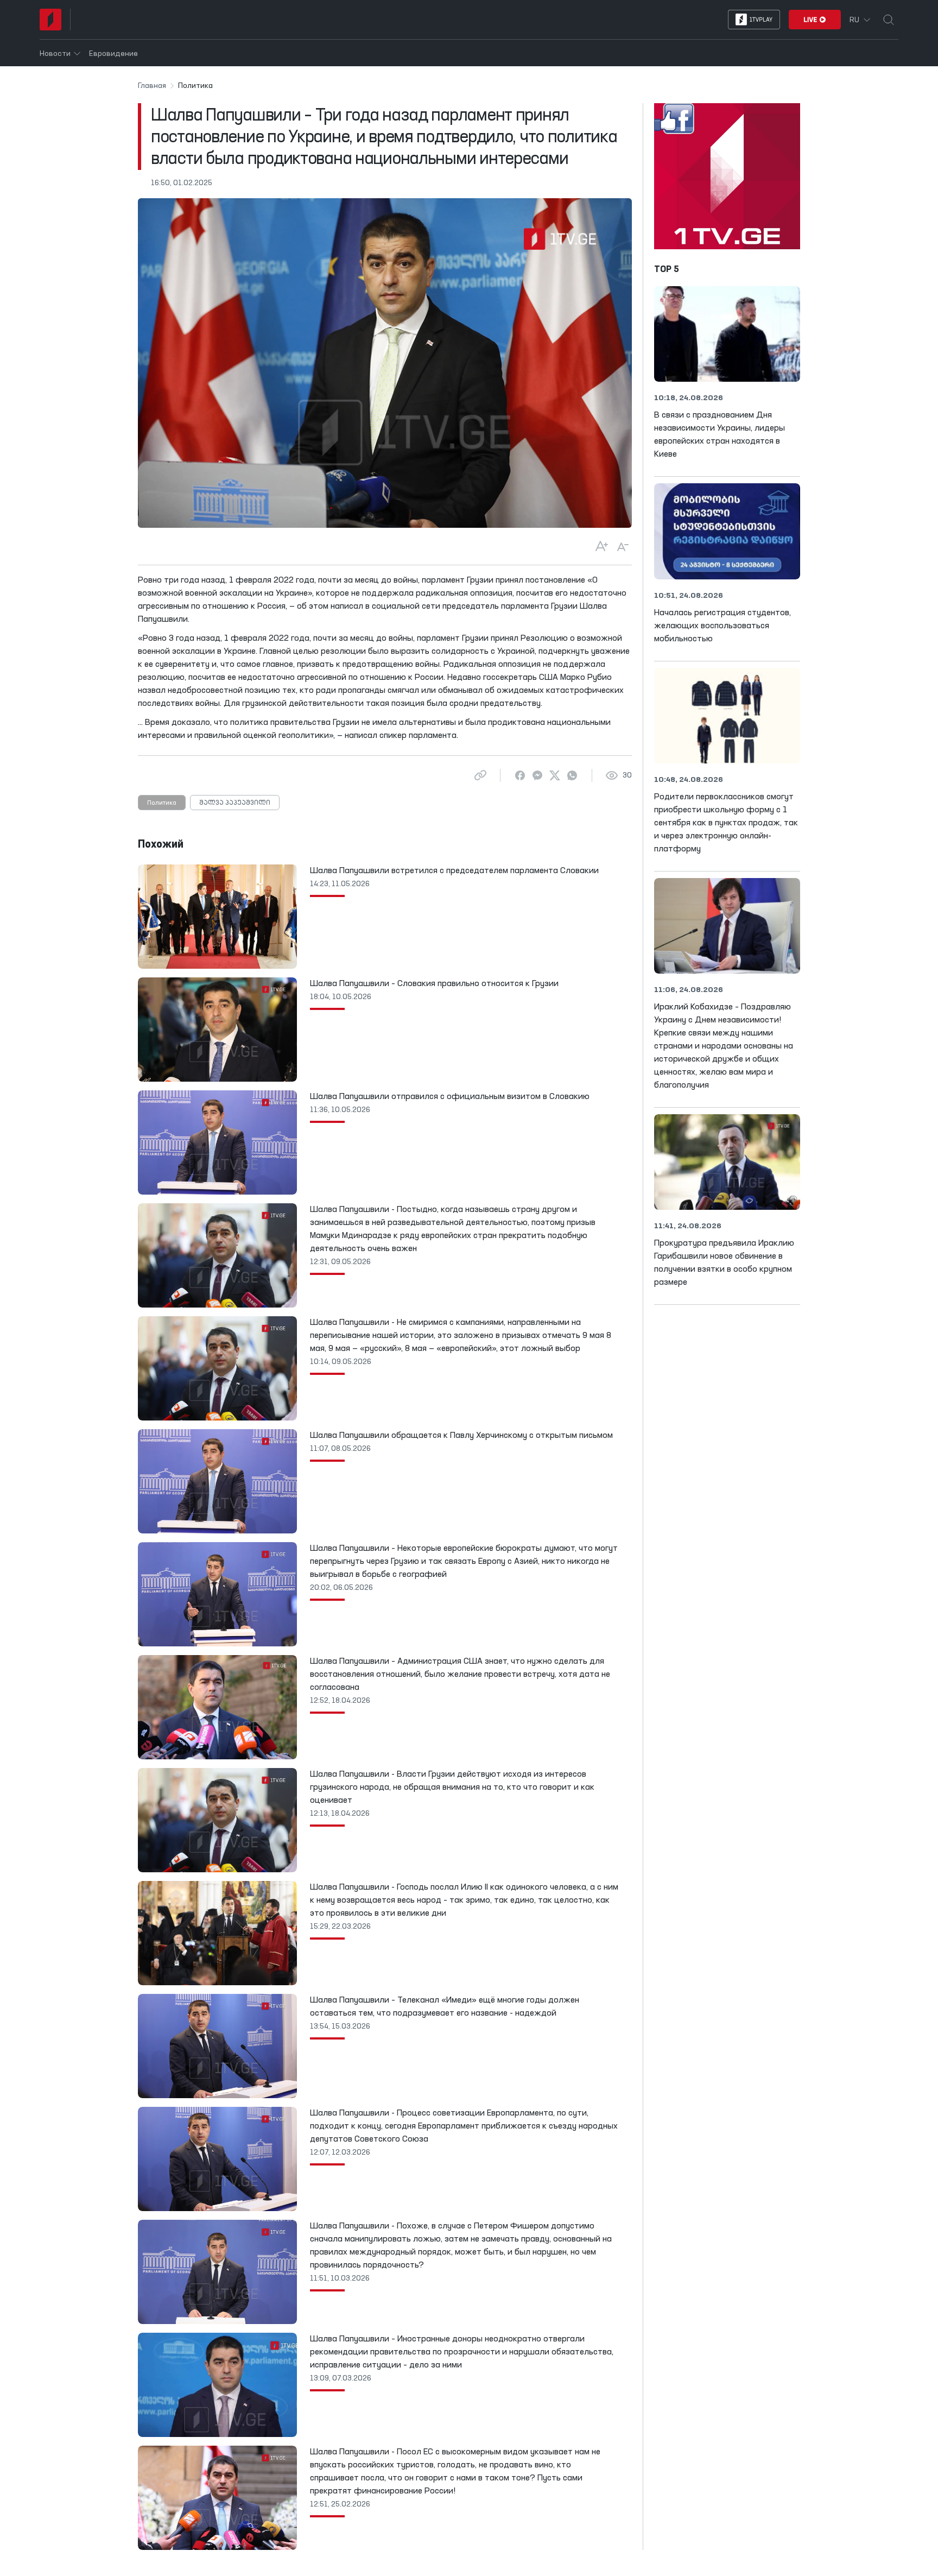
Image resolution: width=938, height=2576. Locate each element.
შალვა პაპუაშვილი (235, 803)
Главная (152, 86)
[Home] (50, 20)
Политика (162, 803)
